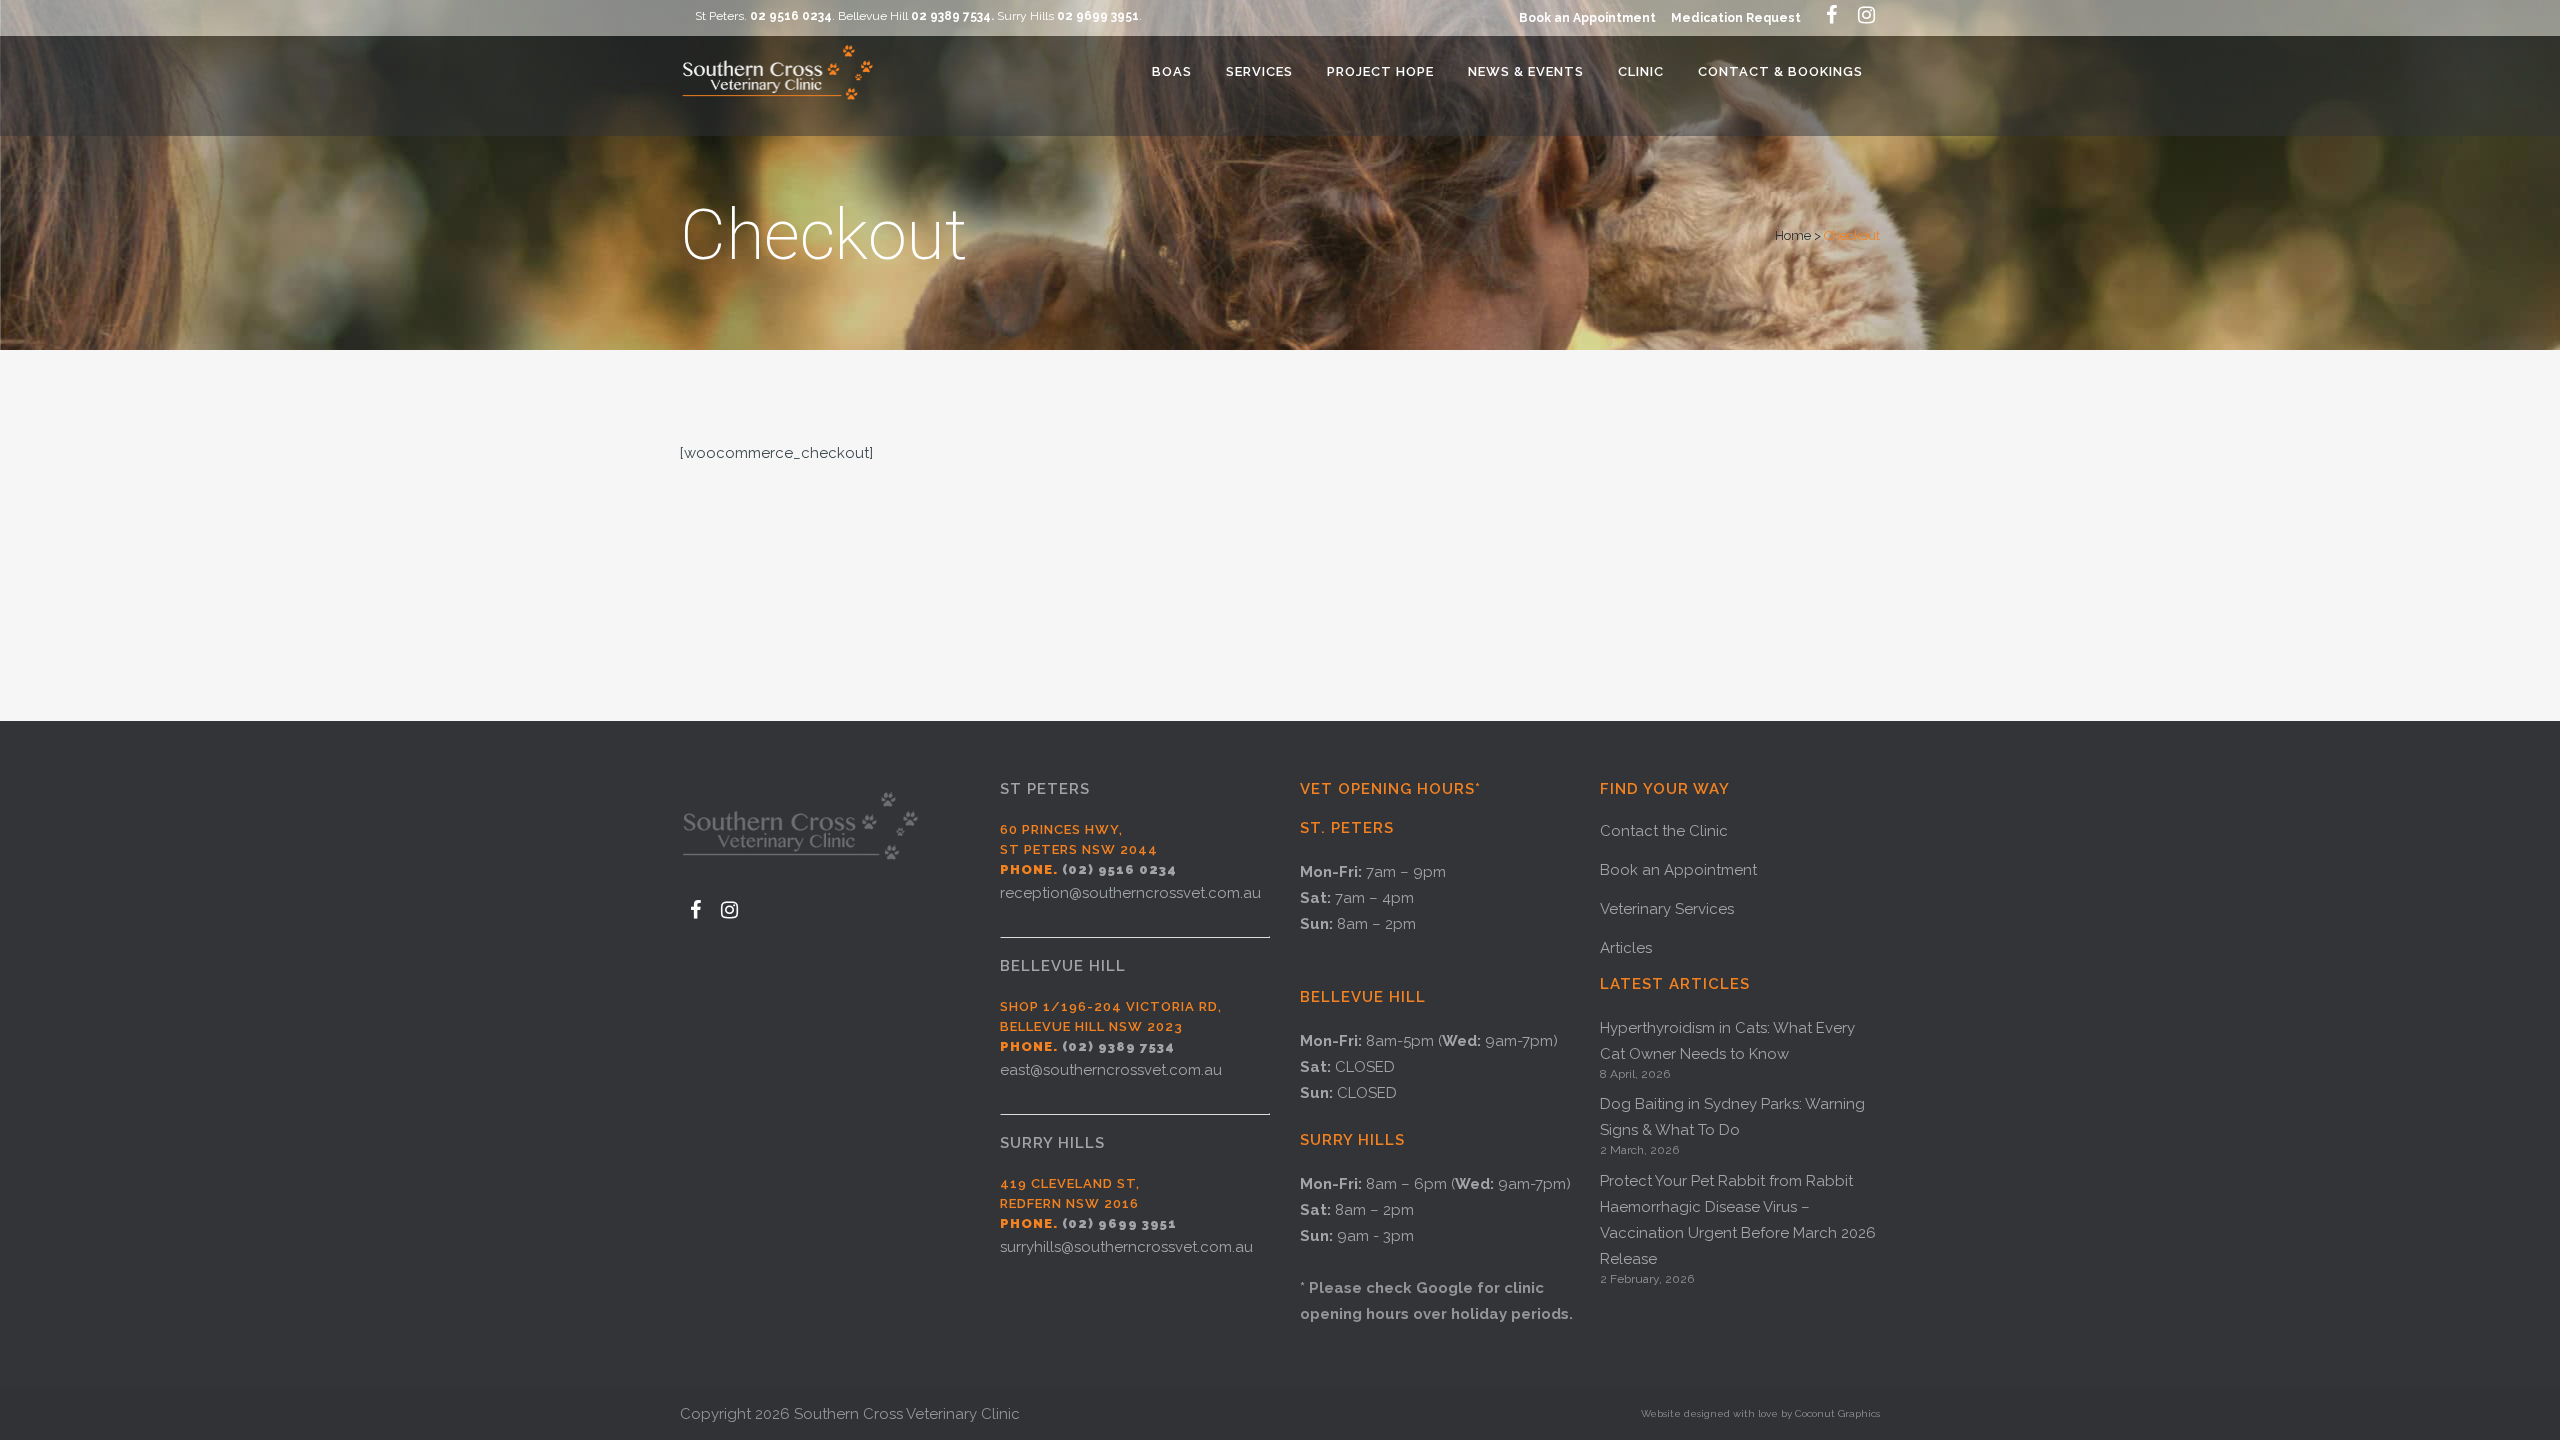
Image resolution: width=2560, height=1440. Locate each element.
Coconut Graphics (1837, 1413)
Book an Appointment (1587, 18)
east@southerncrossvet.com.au (1111, 1070)
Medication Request (1736, 18)
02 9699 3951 (1098, 16)
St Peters (1045, 789)
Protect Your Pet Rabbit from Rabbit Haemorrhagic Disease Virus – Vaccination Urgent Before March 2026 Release (1738, 1220)
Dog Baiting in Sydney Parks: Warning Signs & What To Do (1732, 1117)
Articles (1626, 948)
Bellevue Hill (1063, 966)
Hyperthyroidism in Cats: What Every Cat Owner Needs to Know (1727, 1041)
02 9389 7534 (951, 16)
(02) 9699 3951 (1119, 1223)
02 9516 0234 (791, 16)
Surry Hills (1052, 1143)
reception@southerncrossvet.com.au (1130, 893)
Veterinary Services (1667, 909)
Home (1793, 235)
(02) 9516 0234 (1119, 869)
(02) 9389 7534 (1118, 1046)
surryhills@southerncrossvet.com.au (1126, 1247)
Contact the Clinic (1664, 831)
